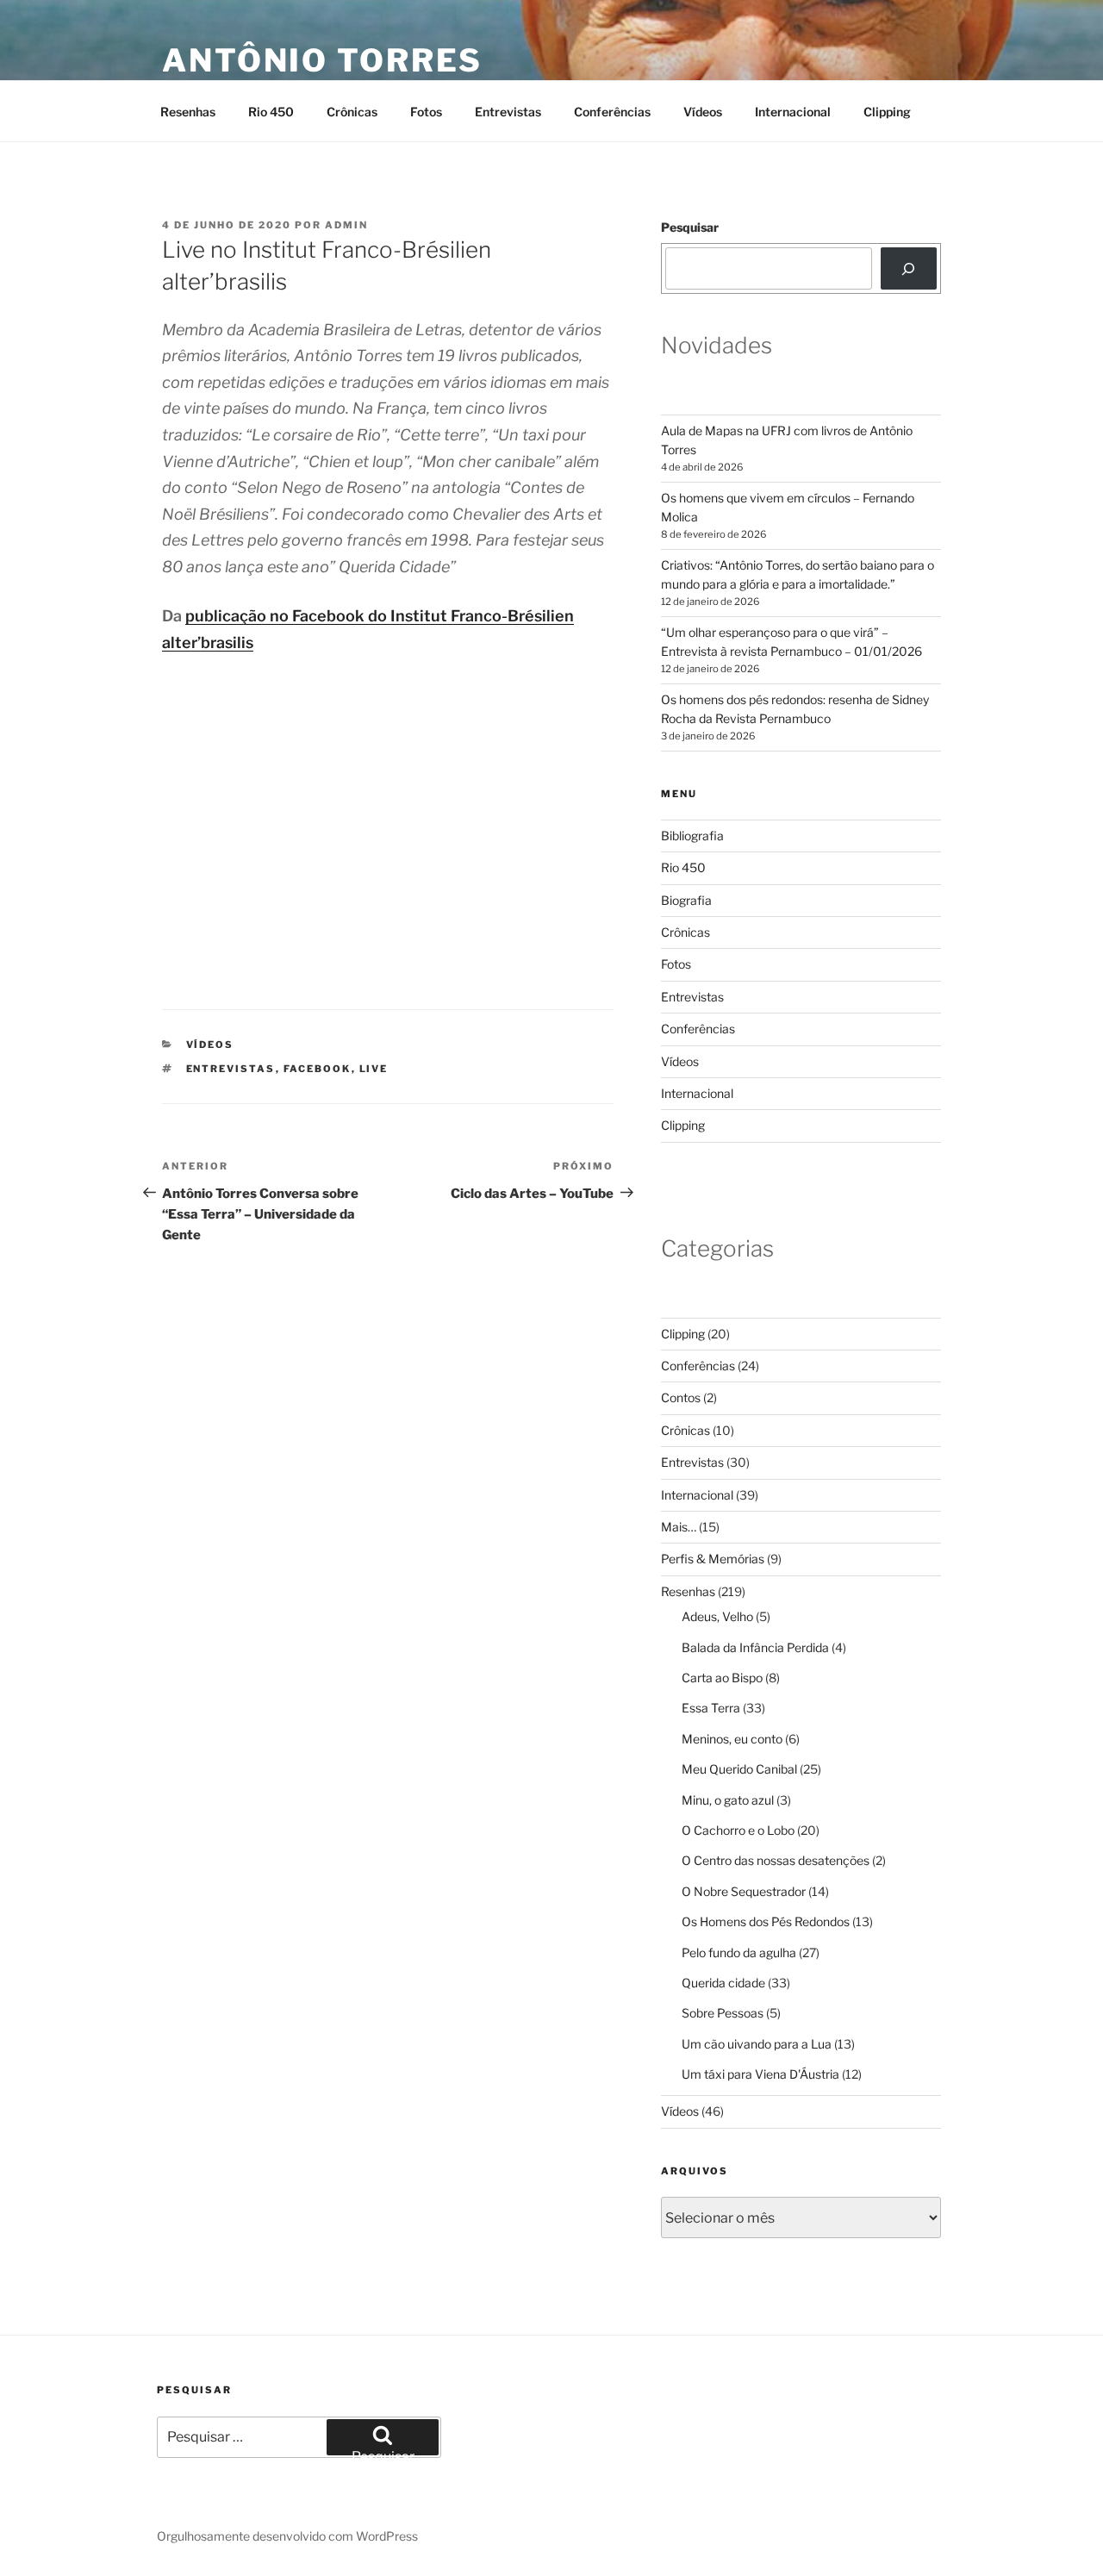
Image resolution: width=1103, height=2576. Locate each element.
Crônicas (352, 112)
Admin (346, 225)
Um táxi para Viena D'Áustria (760, 2074)
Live (374, 1069)
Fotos (426, 112)
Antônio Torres (322, 60)
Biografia (686, 900)
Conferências (612, 112)
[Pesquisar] (909, 268)
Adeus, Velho (717, 1616)
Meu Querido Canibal (739, 1769)
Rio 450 (271, 112)
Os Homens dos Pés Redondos (766, 1921)
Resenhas (188, 112)
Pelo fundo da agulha (739, 1952)
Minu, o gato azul (728, 1800)
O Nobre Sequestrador (744, 1891)
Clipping (887, 112)
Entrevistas (508, 112)
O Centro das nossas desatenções (776, 1860)
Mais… (679, 1527)
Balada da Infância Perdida (755, 1647)
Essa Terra (711, 1708)
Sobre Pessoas (723, 2013)
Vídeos (703, 112)
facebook (318, 1069)
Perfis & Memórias (713, 1559)
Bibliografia (692, 836)
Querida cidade (723, 1983)
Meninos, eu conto (732, 1739)
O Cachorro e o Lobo (738, 1830)
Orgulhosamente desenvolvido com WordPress (287, 2536)
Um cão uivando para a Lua (757, 2044)
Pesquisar (690, 227)
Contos (681, 1397)
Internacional (793, 112)
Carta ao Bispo (722, 1678)
